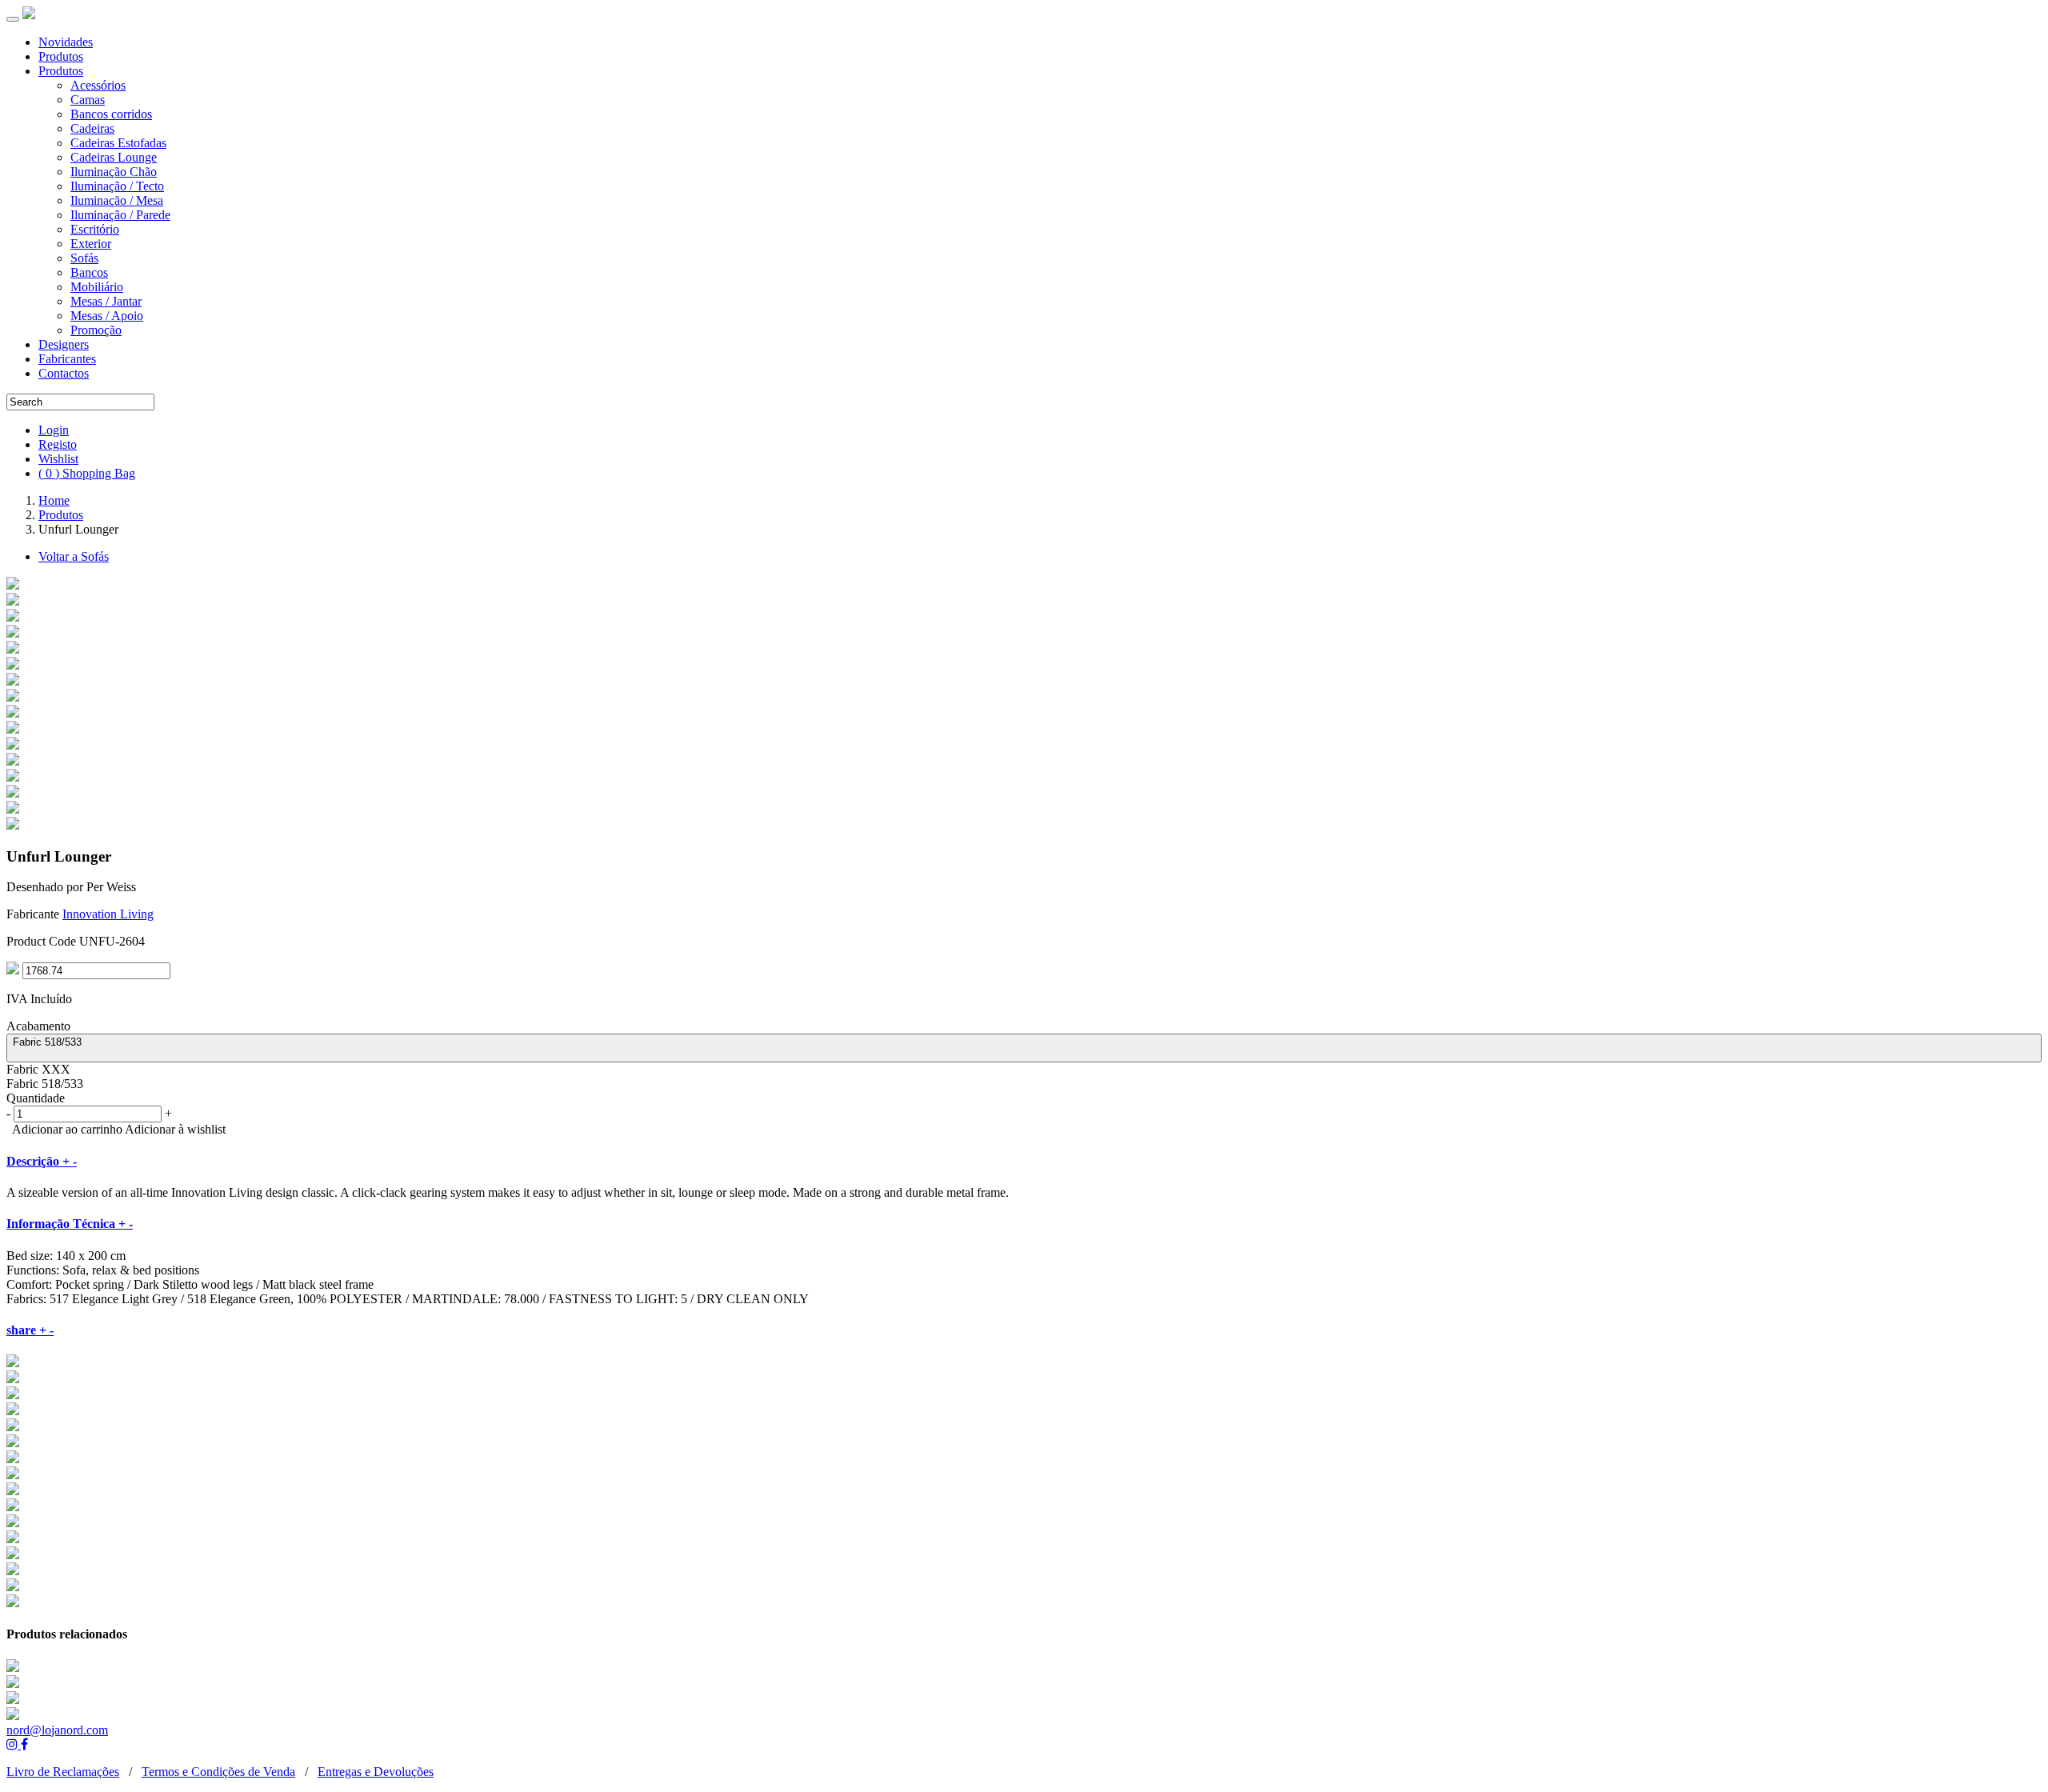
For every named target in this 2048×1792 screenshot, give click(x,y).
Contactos (64, 373)
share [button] (30, 1330)
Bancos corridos (111, 114)
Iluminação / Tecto (117, 186)
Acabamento (38, 1026)
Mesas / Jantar (106, 301)
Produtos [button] (61, 71)
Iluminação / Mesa (117, 200)
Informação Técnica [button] (70, 1224)
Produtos (61, 56)
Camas (88, 100)
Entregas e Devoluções (376, 1772)
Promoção (96, 330)
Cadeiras (92, 128)
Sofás (84, 258)
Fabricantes (67, 359)
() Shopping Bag (87, 473)
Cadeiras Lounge (114, 157)
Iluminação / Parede (120, 215)
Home (54, 500)
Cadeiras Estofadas (118, 143)
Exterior (91, 244)
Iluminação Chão (114, 172)
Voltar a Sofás (74, 556)
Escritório (95, 229)
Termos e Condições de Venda (218, 1772)
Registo (58, 444)
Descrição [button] (42, 1161)
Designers (64, 344)
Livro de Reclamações (63, 1772)
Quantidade (36, 1098)
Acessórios (98, 85)
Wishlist (58, 459)
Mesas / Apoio (107, 316)
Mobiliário (97, 287)
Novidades (66, 42)
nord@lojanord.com (57, 1730)
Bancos (89, 272)
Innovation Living (108, 914)
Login (54, 430)
